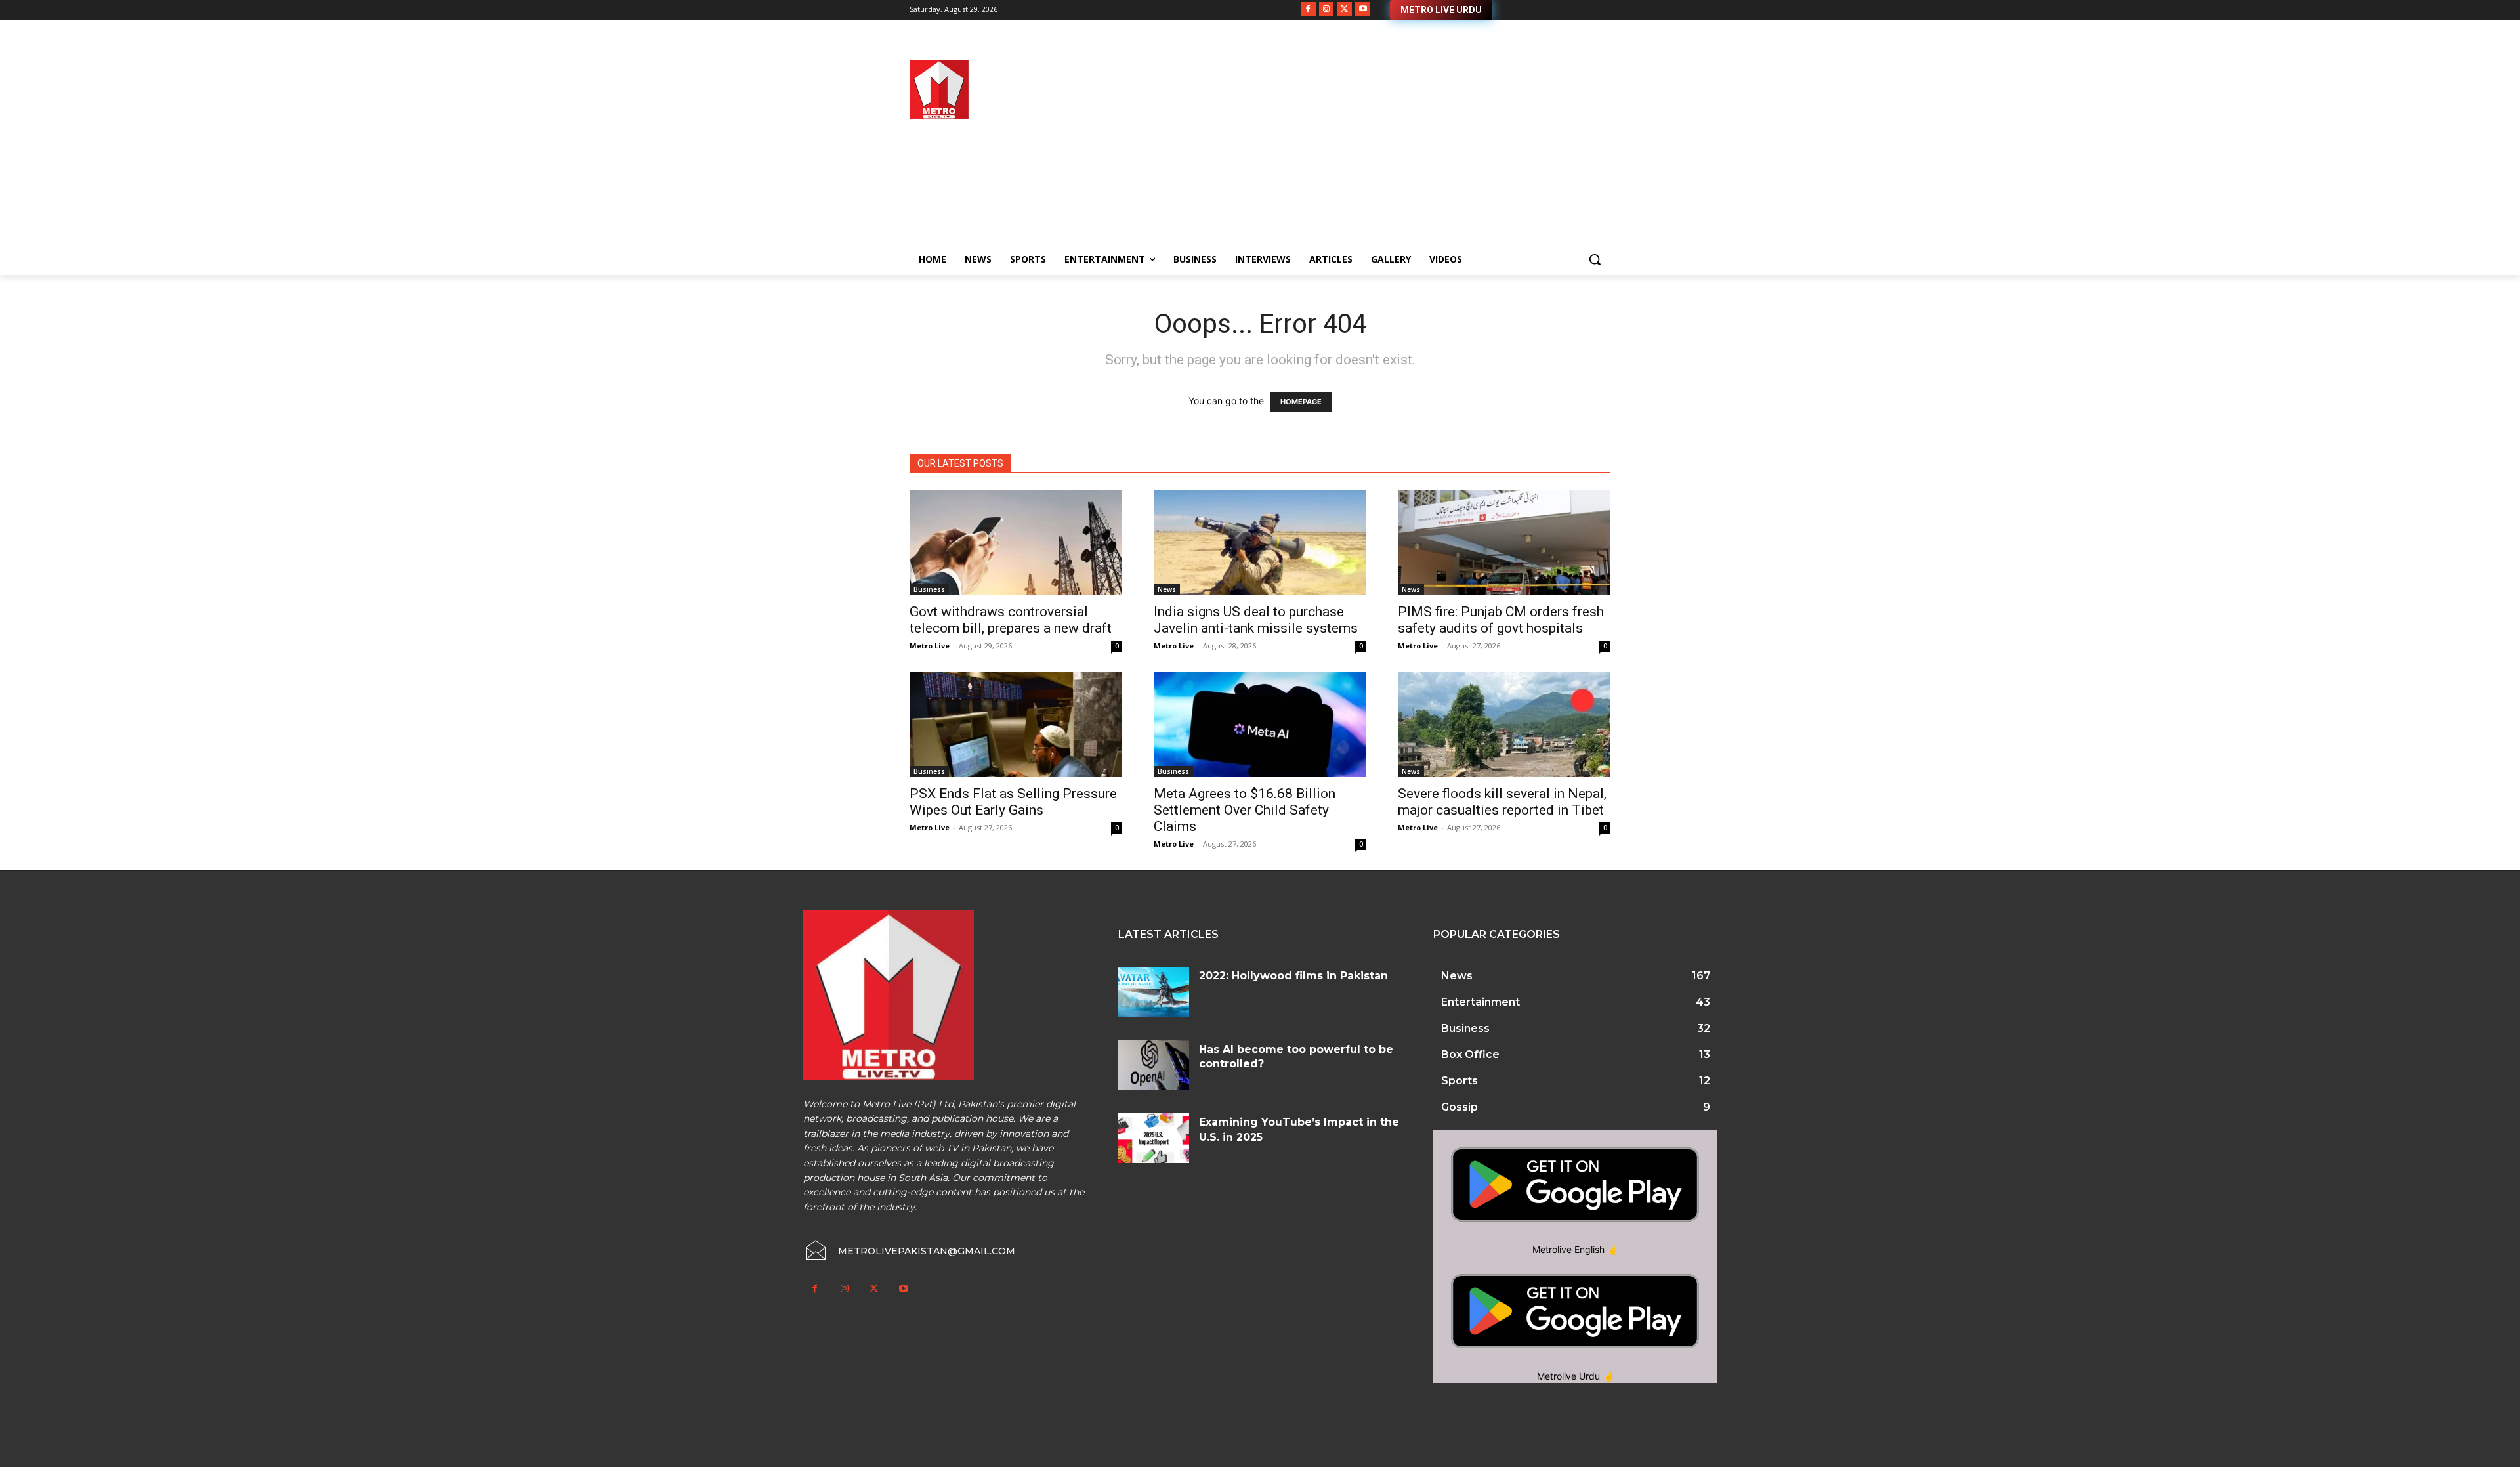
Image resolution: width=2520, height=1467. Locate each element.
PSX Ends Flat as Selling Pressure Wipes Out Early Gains (1013, 802)
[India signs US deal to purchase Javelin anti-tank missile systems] (1260, 543)
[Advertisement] (1365, 152)
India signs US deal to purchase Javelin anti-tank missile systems (1256, 620)
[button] (1595, 259)
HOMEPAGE (1301, 402)
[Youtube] (1363, 10)
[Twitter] (1344, 10)
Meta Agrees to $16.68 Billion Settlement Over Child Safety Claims (1245, 810)
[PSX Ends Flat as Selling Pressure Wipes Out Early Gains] (1016, 725)
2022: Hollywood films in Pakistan (1293, 976)
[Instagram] (1327, 10)
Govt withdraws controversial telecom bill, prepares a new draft (1011, 620)
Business (929, 589)
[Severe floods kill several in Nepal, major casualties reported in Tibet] (1504, 725)
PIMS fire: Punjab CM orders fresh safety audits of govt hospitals (1501, 620)
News (1167, 589)
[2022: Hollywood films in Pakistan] (1154, 992)
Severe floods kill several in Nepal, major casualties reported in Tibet (1502, 802)
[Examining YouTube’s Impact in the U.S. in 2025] (1154, 1138)
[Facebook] (1308, 10)
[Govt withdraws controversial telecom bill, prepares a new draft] (1016, 543)
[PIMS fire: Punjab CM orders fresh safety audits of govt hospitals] (1504, 543)
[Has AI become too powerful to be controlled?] (1154, 1065)
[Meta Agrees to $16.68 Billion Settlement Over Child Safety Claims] (1260, 725)
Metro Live (930, 646)
